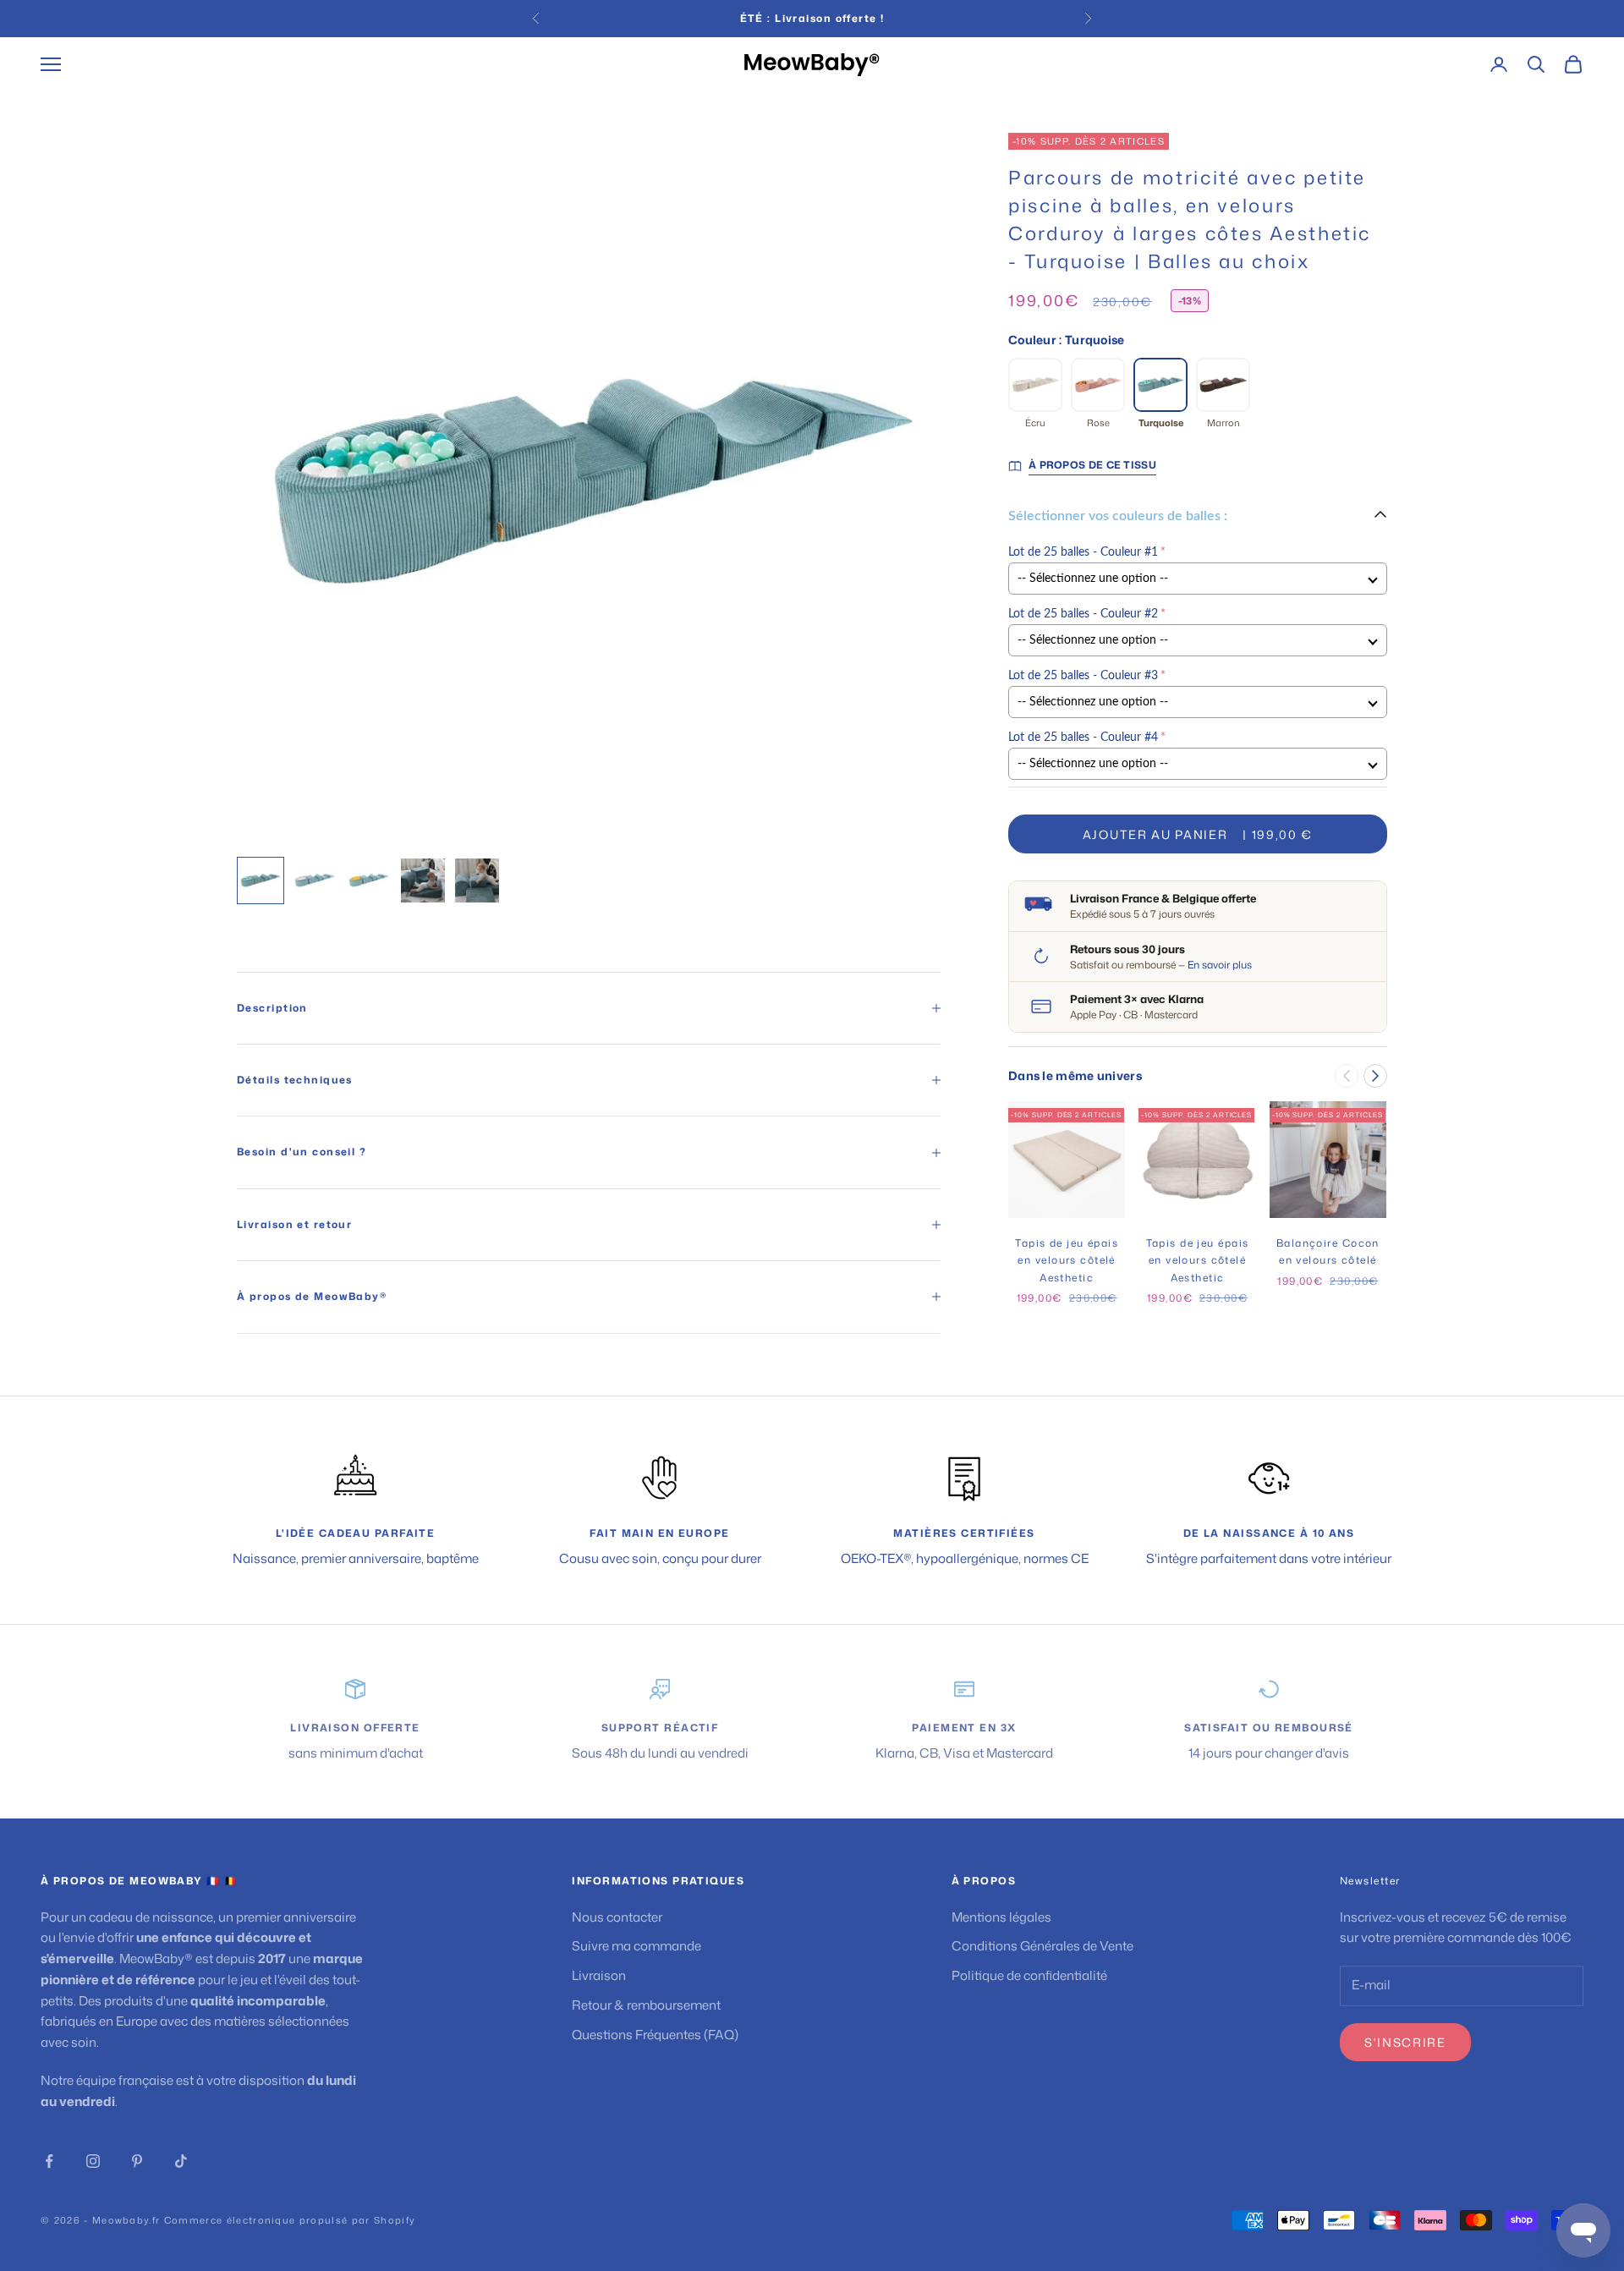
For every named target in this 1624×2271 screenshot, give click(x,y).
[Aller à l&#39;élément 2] (315, 880)
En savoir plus (1220, 965)
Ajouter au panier (1198, 834)
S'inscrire (1405, 2042)
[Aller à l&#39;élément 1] (261, 880)
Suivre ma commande (636, 1946)
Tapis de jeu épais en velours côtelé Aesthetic (1067, 1260)
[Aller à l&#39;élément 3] (369, 880)
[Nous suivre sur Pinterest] (137, 2161)
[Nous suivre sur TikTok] (181, 2161)
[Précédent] (1347, 1076)
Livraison (599, 1975)
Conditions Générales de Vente (1042, 1946)
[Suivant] (1375, 1076)
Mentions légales (1001, 1917)
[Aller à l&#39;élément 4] (423, 880)
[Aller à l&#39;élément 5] (477, 880)
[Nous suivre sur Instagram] (93, 2161)
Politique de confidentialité (1029, 1975)
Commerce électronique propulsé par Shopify (290, 2220)
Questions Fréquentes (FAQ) (655, 2035)
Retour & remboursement (646, 2005)
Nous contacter (617, 1917)
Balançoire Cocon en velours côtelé (1328, 1251)
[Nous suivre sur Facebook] (49, 2161)
